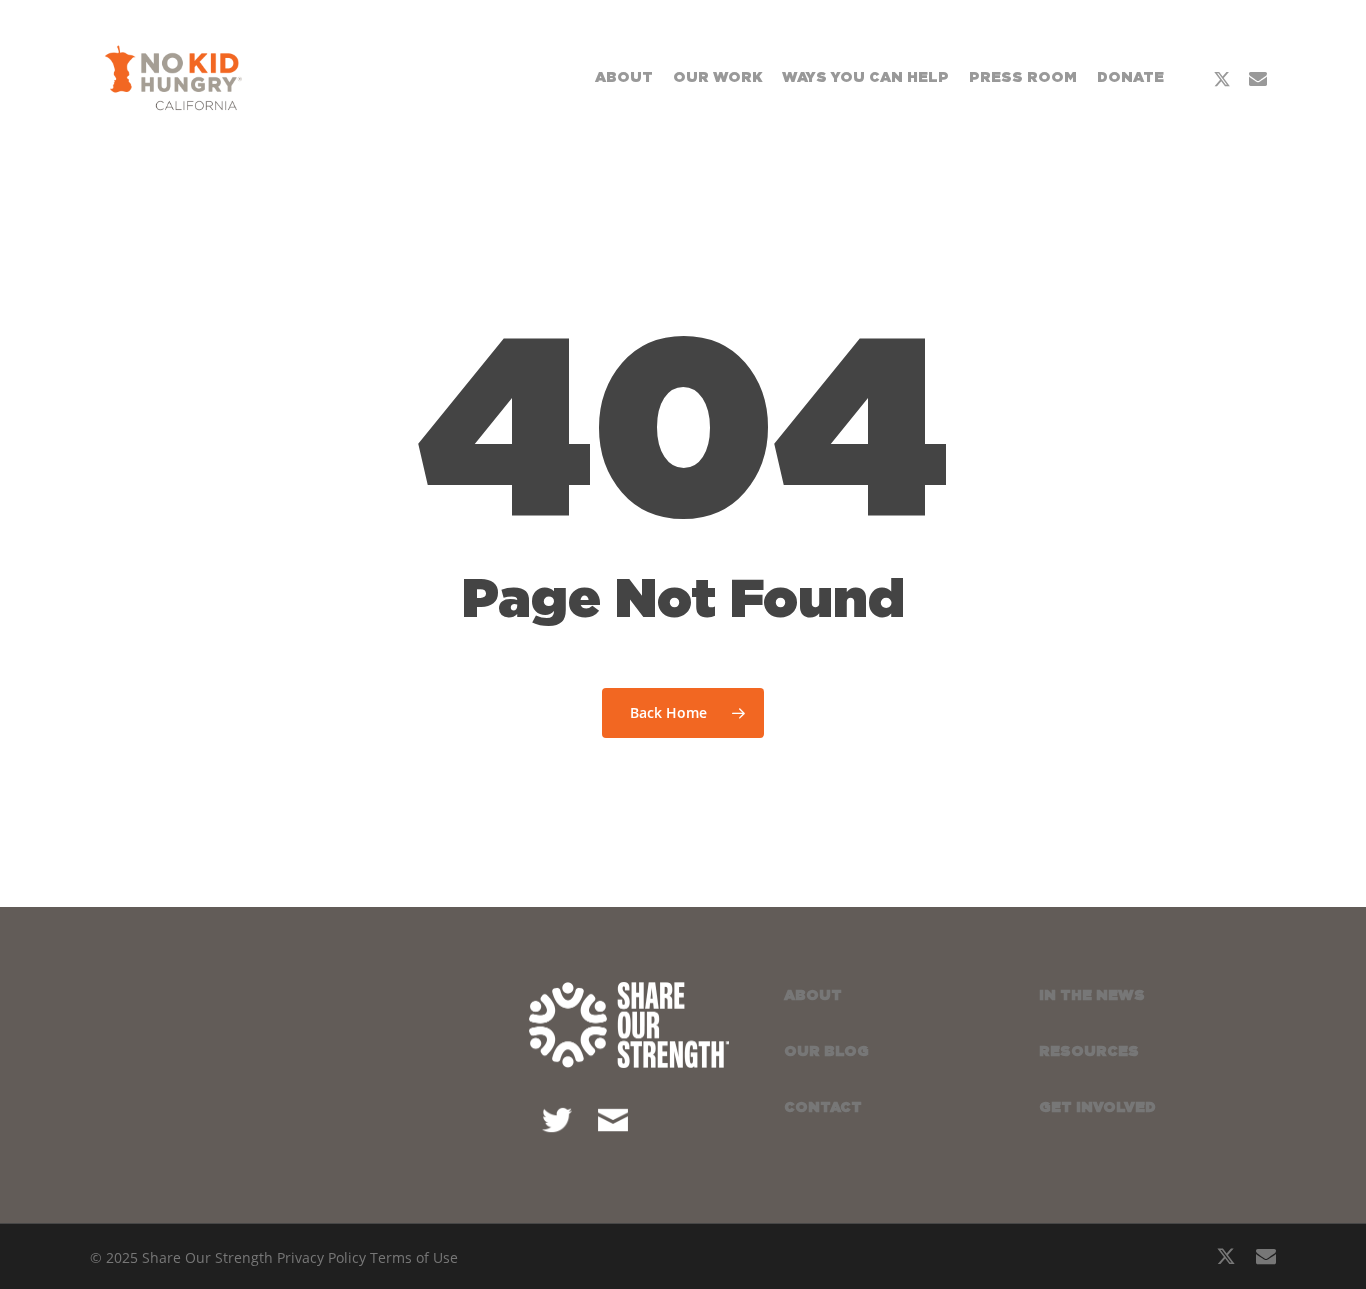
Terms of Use (414, 1257)
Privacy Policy (321, 1257)
